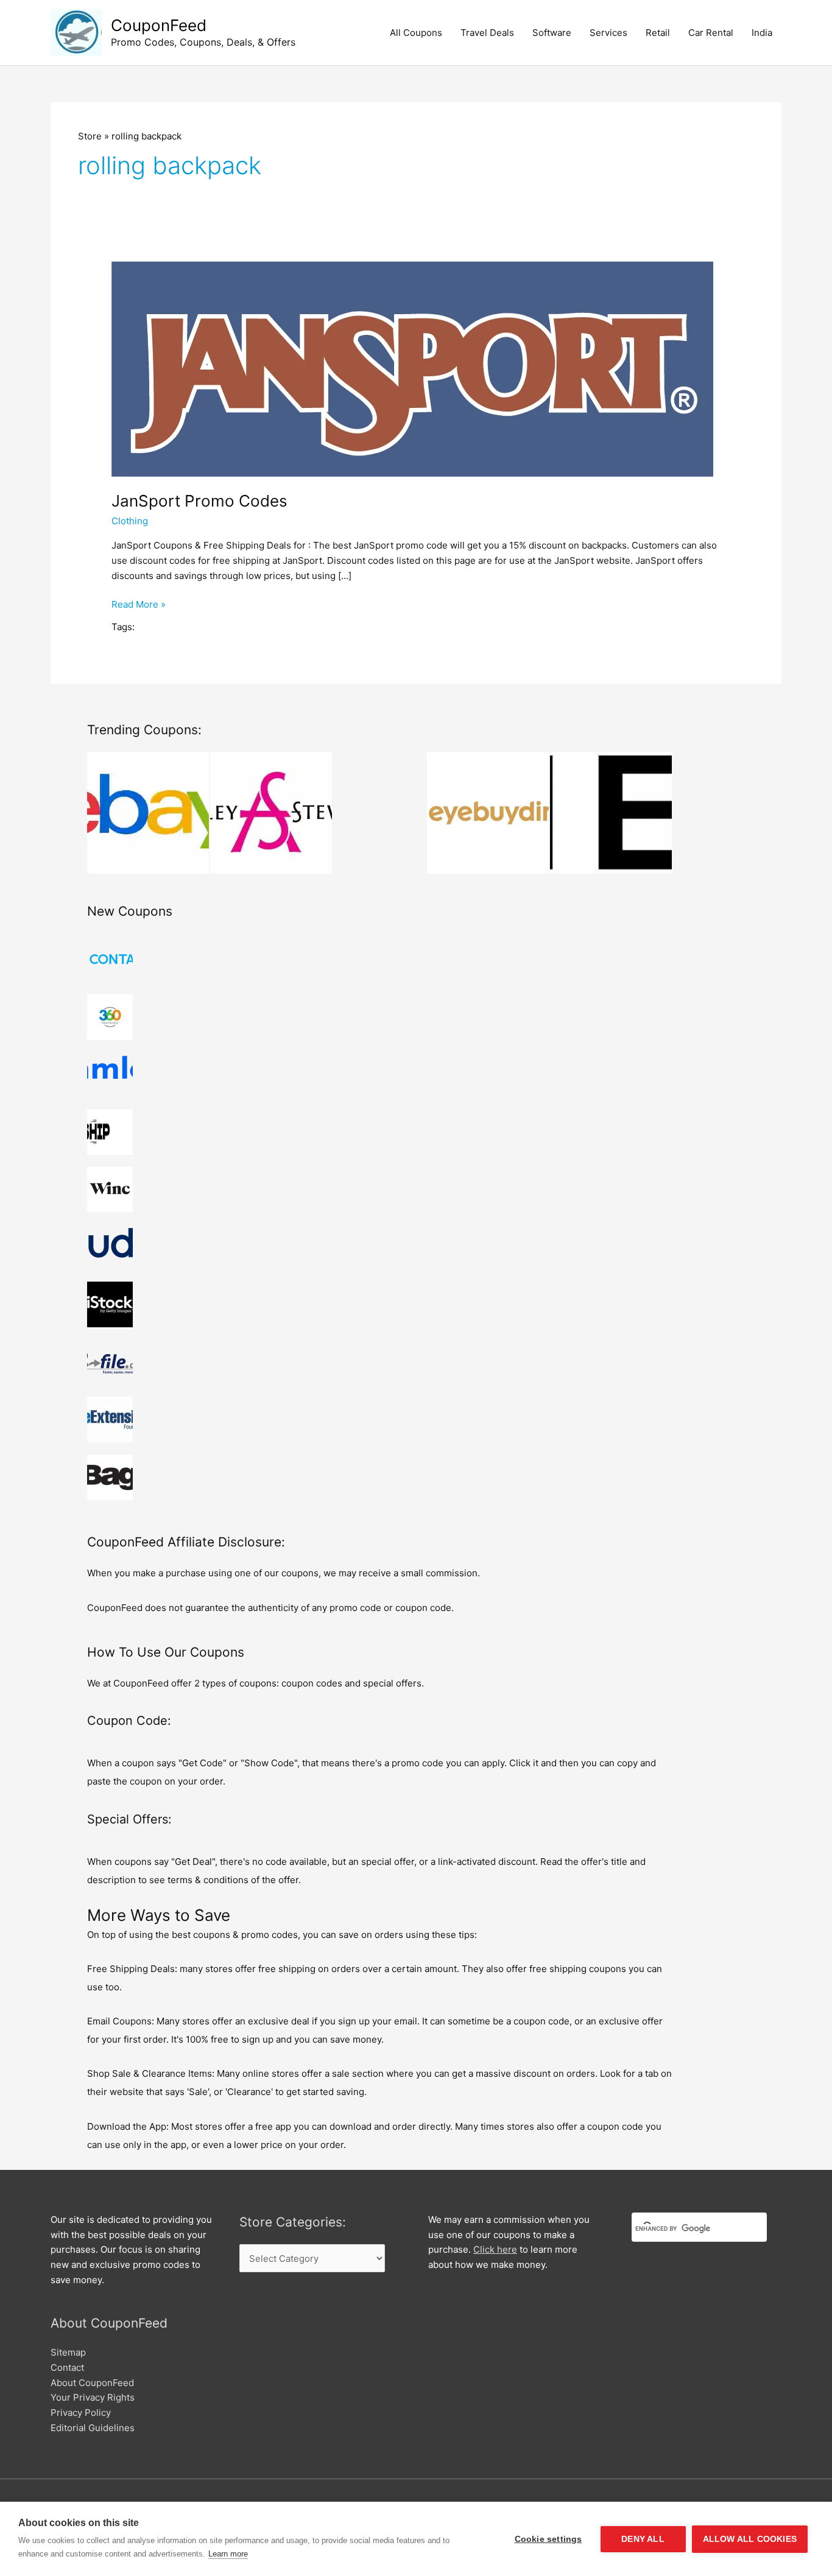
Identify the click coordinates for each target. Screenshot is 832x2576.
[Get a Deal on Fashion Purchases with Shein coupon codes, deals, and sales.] (611, 813)
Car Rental (711, 33)
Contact (67, 2367)
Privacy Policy (81, 2413)
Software (552, 33)
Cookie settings (548, 2539)
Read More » (139, 605)
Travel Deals (487, 33)
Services (608, 33)
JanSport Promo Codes (199, 501)
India (762, 33)
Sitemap (68, 2352)
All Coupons (416, 33)
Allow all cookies (750, 2539)
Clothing (130, 521)
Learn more (228, 2554)
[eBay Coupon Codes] (148, 813)
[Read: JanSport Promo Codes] (412, 368)
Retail (658, 33)
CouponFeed (159, 25)
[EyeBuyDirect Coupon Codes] (488, 813)
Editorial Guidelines (93, 2428)
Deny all (643, 2539)
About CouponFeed (92, 2383)
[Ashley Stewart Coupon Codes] (271, 813)
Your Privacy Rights (93, 2397)
